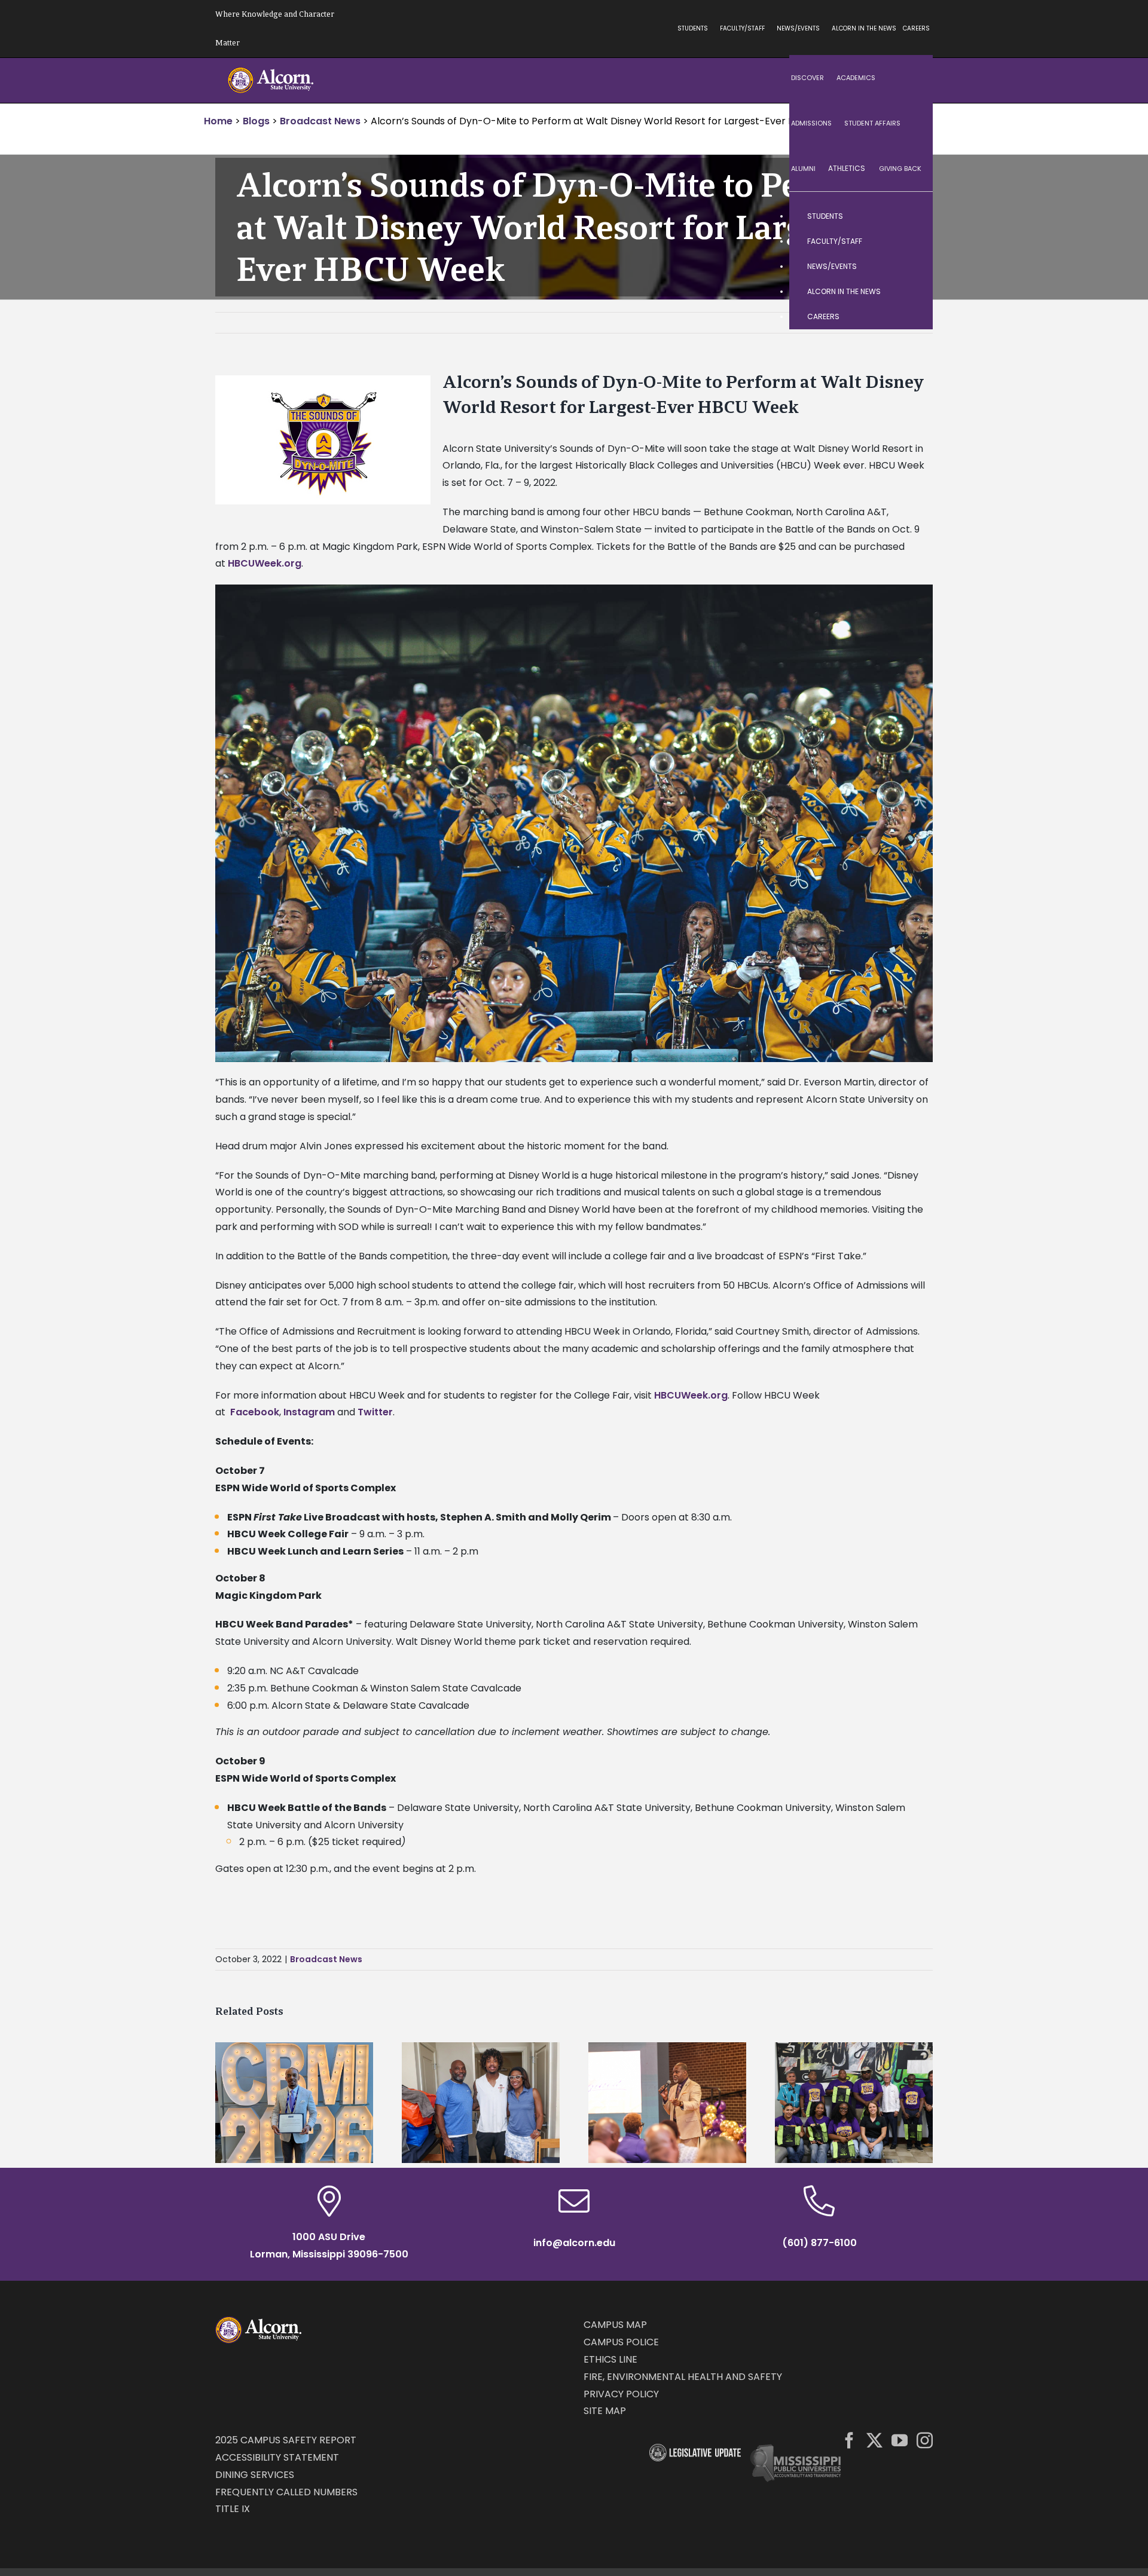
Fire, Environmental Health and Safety (683, 2377)
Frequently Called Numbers (286, 2492)
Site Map (605, 2411)
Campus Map (615, 2325)
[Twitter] (874, 2440)
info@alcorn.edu (574, 2243)
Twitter (375, 1412)
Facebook (255, 1412)
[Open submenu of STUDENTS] (912, 216)
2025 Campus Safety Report (286, 2440)
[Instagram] (925, 2440)
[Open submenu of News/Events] (912, 267)
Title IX (233, 2509)
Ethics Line (610, 2359)
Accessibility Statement (277, 2457)
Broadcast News (326, 1959)
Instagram (309, 1412)
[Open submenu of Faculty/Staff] (912, 241)
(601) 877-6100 (819, 2243)
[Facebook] (849, 2440)
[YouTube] (900, 2440)
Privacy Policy (621, 2394)
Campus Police (621, 2342)
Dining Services (255, 2475)
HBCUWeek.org (265, 563)
